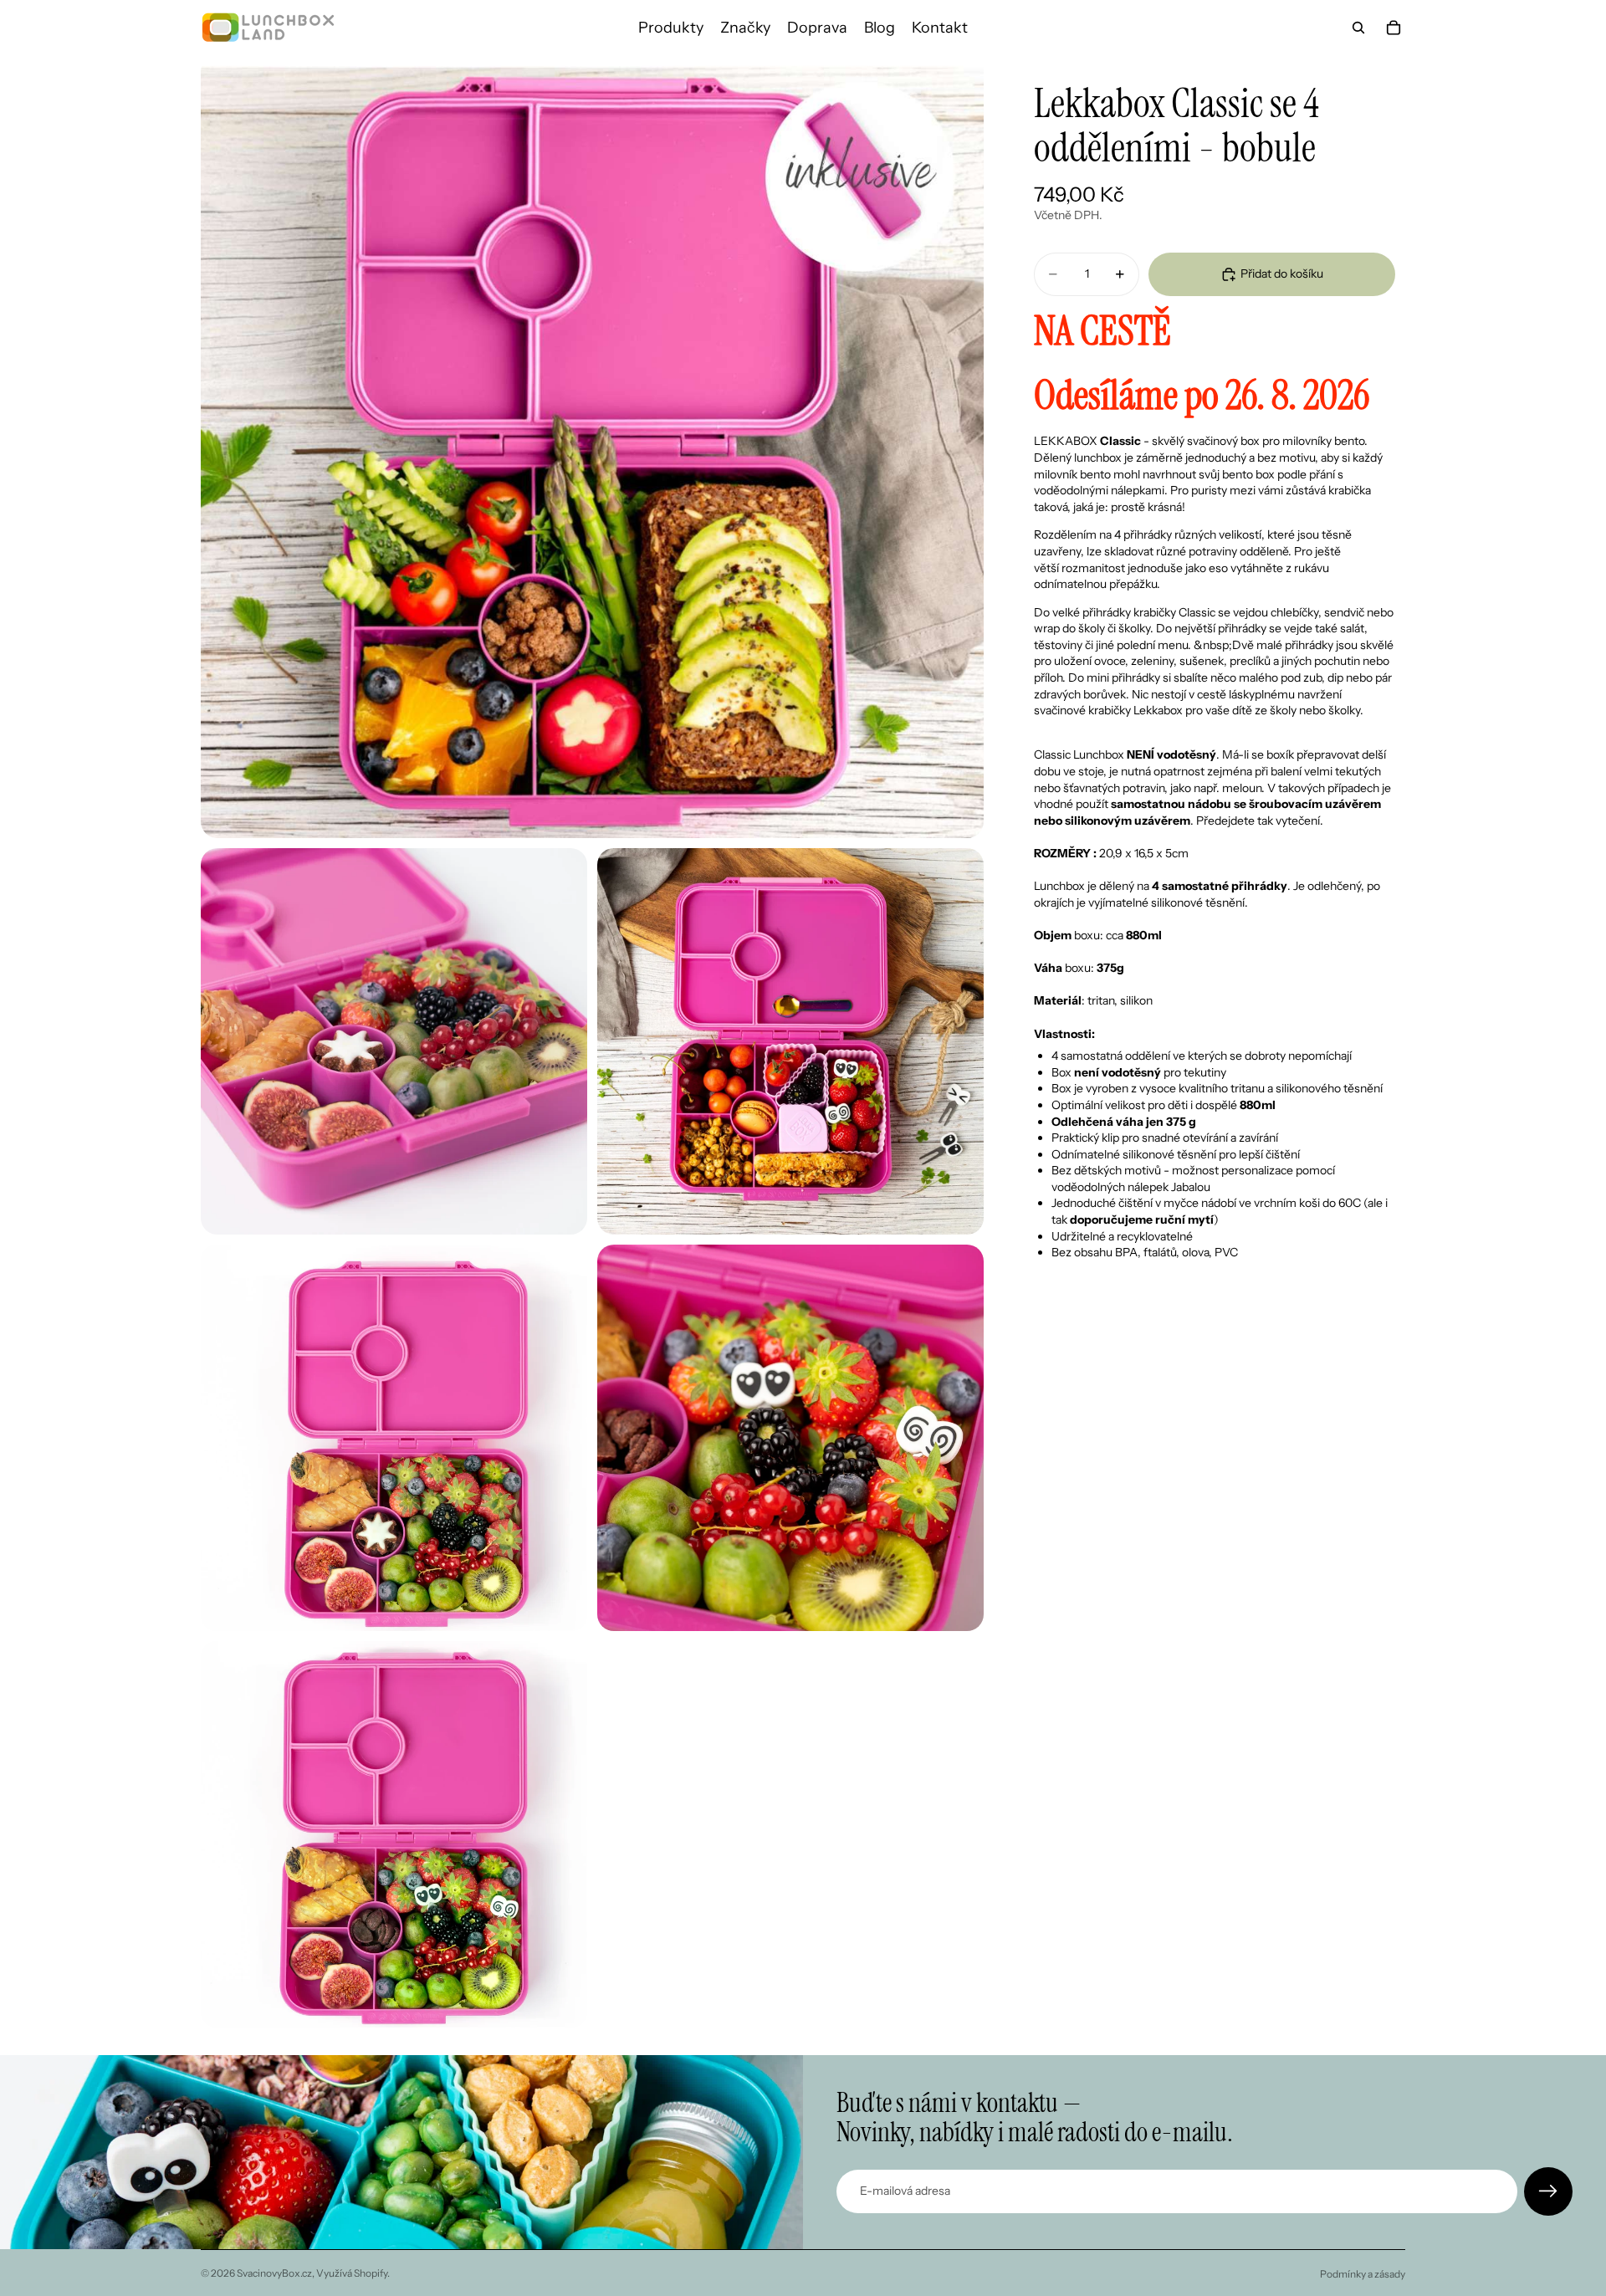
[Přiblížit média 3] (790, 1041)
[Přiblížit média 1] (592, 447)
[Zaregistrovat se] (1548, 2191)
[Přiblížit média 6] (394, 1834)
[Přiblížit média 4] (394, 1438)
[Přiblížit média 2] (394, 1041)
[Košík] (1394, 28)
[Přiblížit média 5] (790, 1438)
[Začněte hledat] (1358, 28)
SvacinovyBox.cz (274, 2273)
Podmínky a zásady (1363, 2274)
